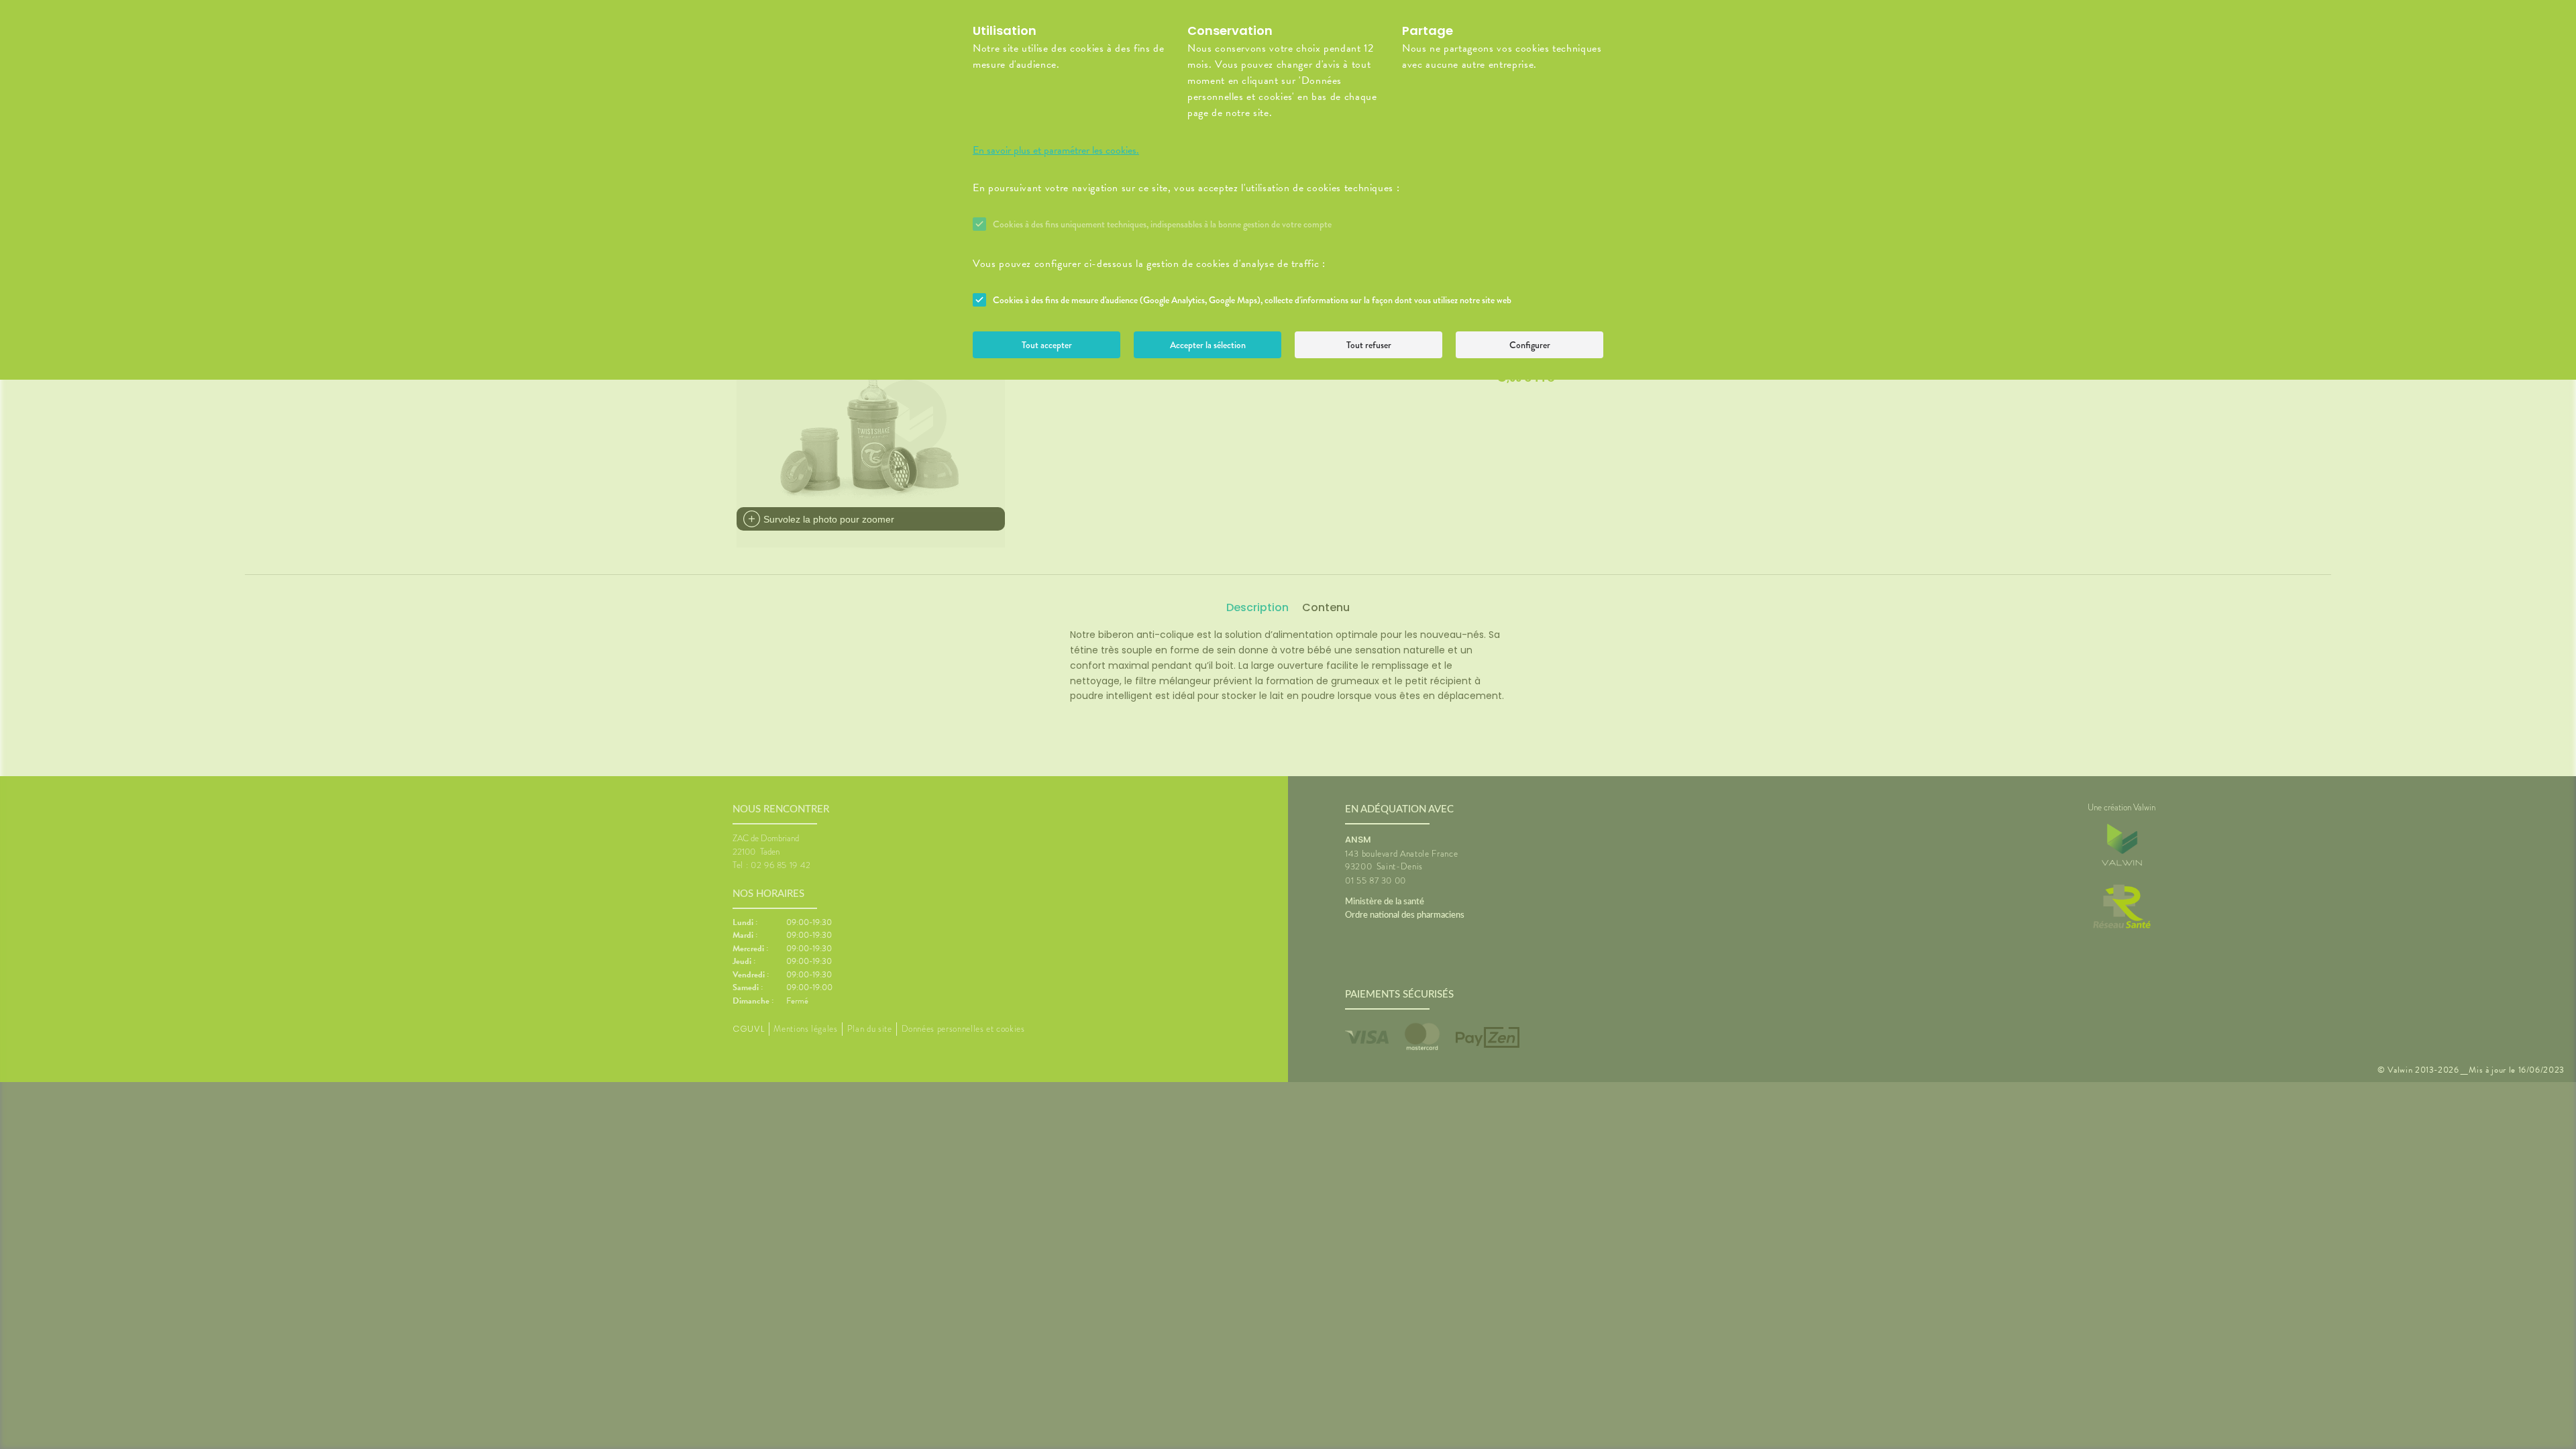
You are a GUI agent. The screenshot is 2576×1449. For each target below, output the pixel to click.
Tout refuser (1369, 345)
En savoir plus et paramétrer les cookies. (1056, 150)
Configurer (1530, 345)
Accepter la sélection (1208, 345)
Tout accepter (1047, 345)
